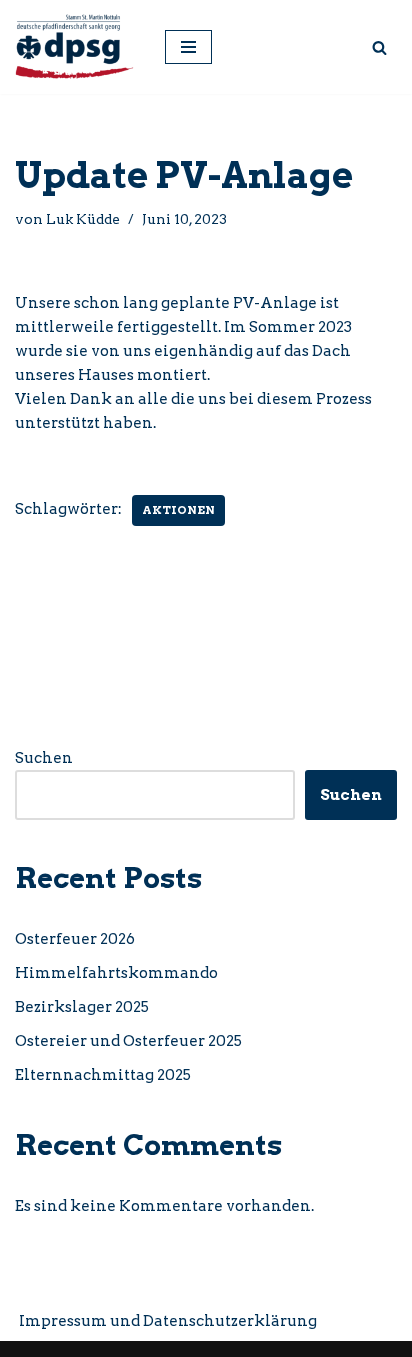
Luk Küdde (83, 219)
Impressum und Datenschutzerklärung (168, 1321)
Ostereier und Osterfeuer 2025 (128, 1041)
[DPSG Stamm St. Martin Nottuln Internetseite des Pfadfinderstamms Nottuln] (75, 47)
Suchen (44, 758)
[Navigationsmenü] (188, 47)
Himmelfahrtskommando (116, 973)
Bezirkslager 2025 (82, 1007)
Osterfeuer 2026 (75, 939)
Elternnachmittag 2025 (103, 1075)
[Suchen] (379, 47)
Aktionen (178, 510)
